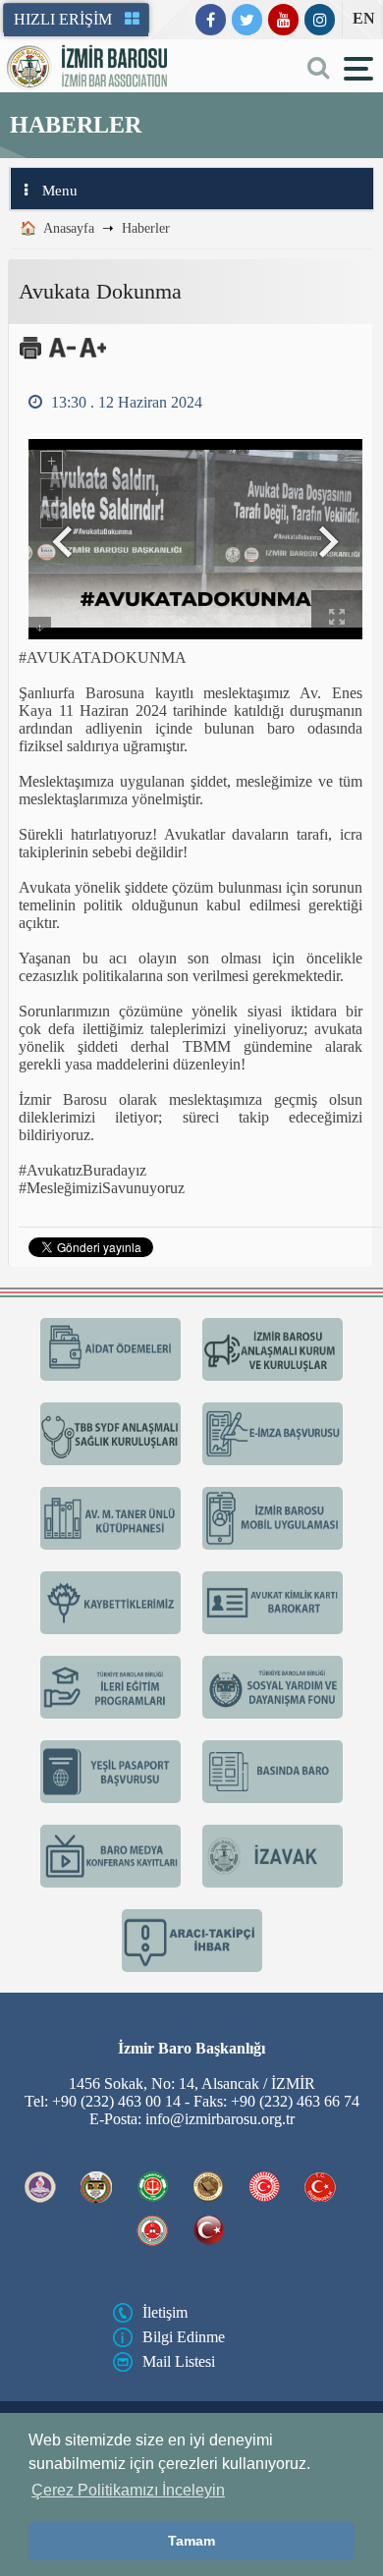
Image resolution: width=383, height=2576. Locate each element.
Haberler (146, 228)
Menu (60, 191)
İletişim (165, 2312)
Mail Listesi (179, 2361)
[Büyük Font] (93, 355)
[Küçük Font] (62, 355)
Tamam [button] (191, 2541)
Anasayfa (69, 228)
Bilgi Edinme (184, 2337)
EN (364, 18)
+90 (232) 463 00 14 (116, 2101)
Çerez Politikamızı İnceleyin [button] (128, 2490)
